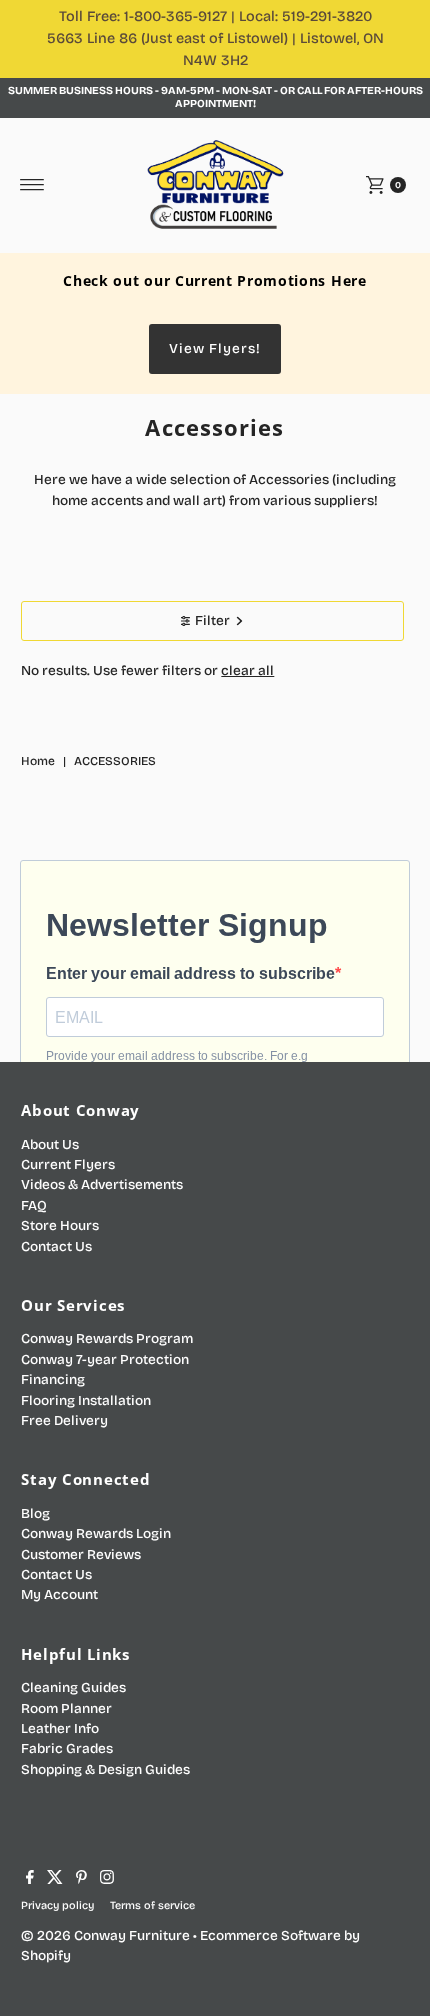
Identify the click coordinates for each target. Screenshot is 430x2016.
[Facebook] (30, 1880)
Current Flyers (68, 1164)
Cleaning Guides (73, 1687)
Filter (212, 620)
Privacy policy (57, 1905)
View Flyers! (215, 348)
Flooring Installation (86, 1400)
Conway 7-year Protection (105, 1359)
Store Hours (60, 1225)
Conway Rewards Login (96, 1533)
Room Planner (66, 1708)
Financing (53, 1379)
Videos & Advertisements (102, 1184)
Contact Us (56, 1246)
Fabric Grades (67, 1748)
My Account (59, 1594)
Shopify (46, 1955)
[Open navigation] (32, 185)
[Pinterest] (81, 1880)
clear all (247, 670)
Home (38, 761)
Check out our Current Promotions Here (214, 280)
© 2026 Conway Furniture (105, 1935)
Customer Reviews (81, 1554)
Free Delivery (64, 1420)
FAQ (34, 1205)
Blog (35, 1513)
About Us (50, 1144)
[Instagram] (107, 1880)
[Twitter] (55, 1880)
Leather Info (60, 1728)
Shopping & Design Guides (105, 1769)
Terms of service (152, 1905)
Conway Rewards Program (107, 1338)
